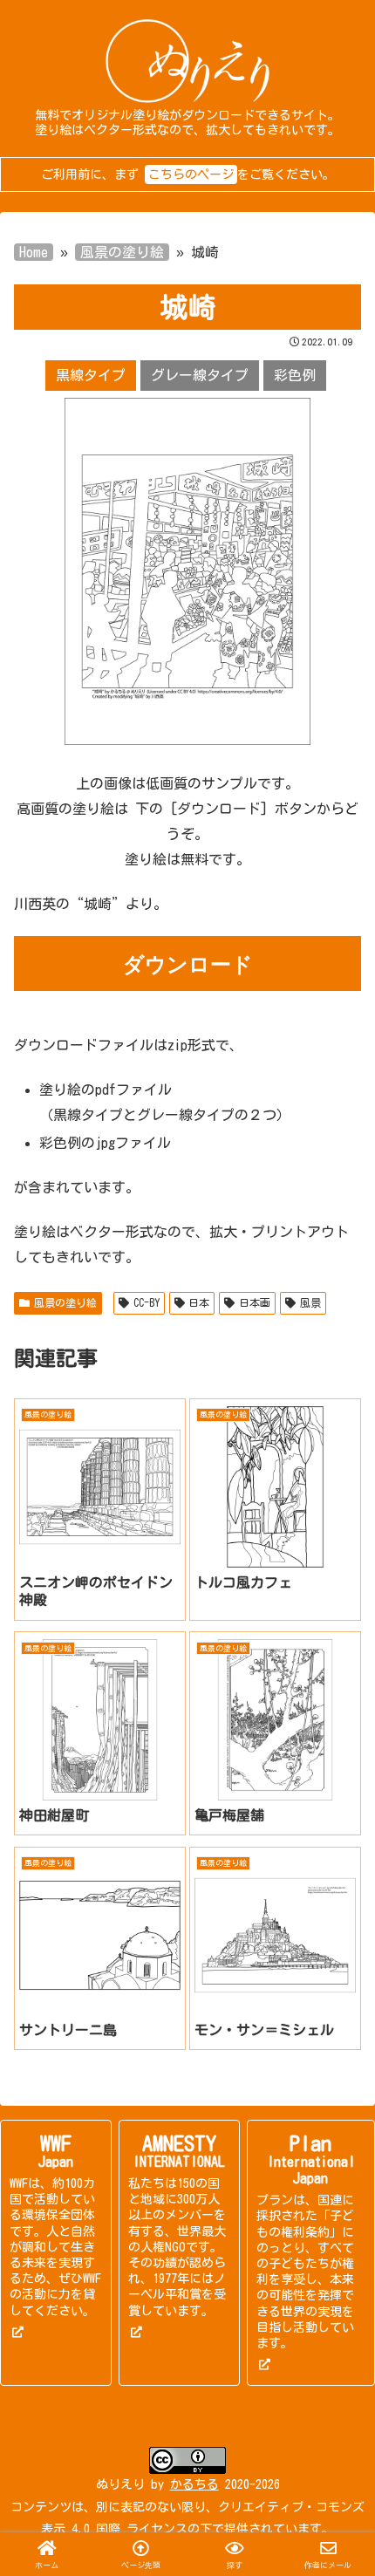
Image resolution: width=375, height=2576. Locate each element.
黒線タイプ (91, 375)
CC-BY (147, 1302)
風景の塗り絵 (122, 252)
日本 (199, 1302)
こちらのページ (191, 174)
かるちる (194, 2484)
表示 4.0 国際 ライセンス (114, 2529)
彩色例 (295, 375)
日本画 (255, 1302)
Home (34, 252)
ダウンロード (188, 963)
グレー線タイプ (200, 375)
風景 (310, 1302)
